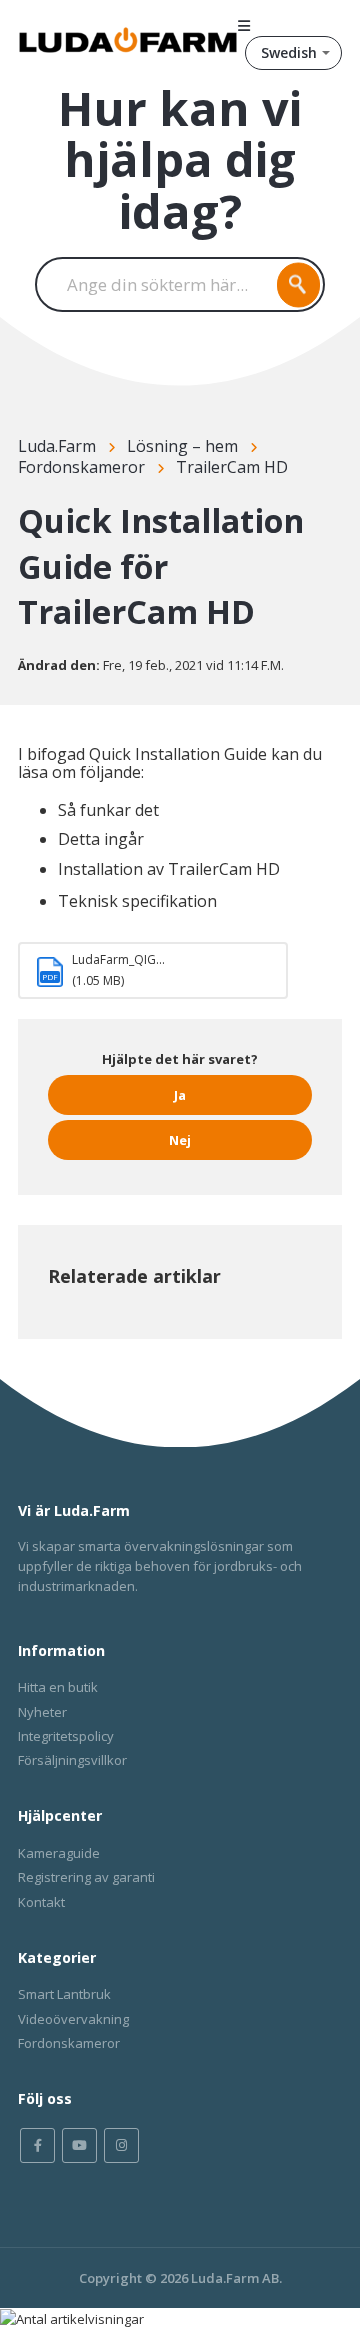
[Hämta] (143, 1177)
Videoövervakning (73, 2019)
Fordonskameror (81, 467)
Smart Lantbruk (64, 1994)
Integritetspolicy (66, 1736)
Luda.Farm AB (235, 2278)
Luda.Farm (57, 446)
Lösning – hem (182, 446)
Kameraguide (59, 1853)
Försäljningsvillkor (72, 1760)
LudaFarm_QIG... (118, 959)
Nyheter (42, 1712)
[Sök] (299, 284)
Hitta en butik (58, 1687)
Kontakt (41, 1902)
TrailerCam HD (232, 467)
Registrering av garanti (86, 1877)
